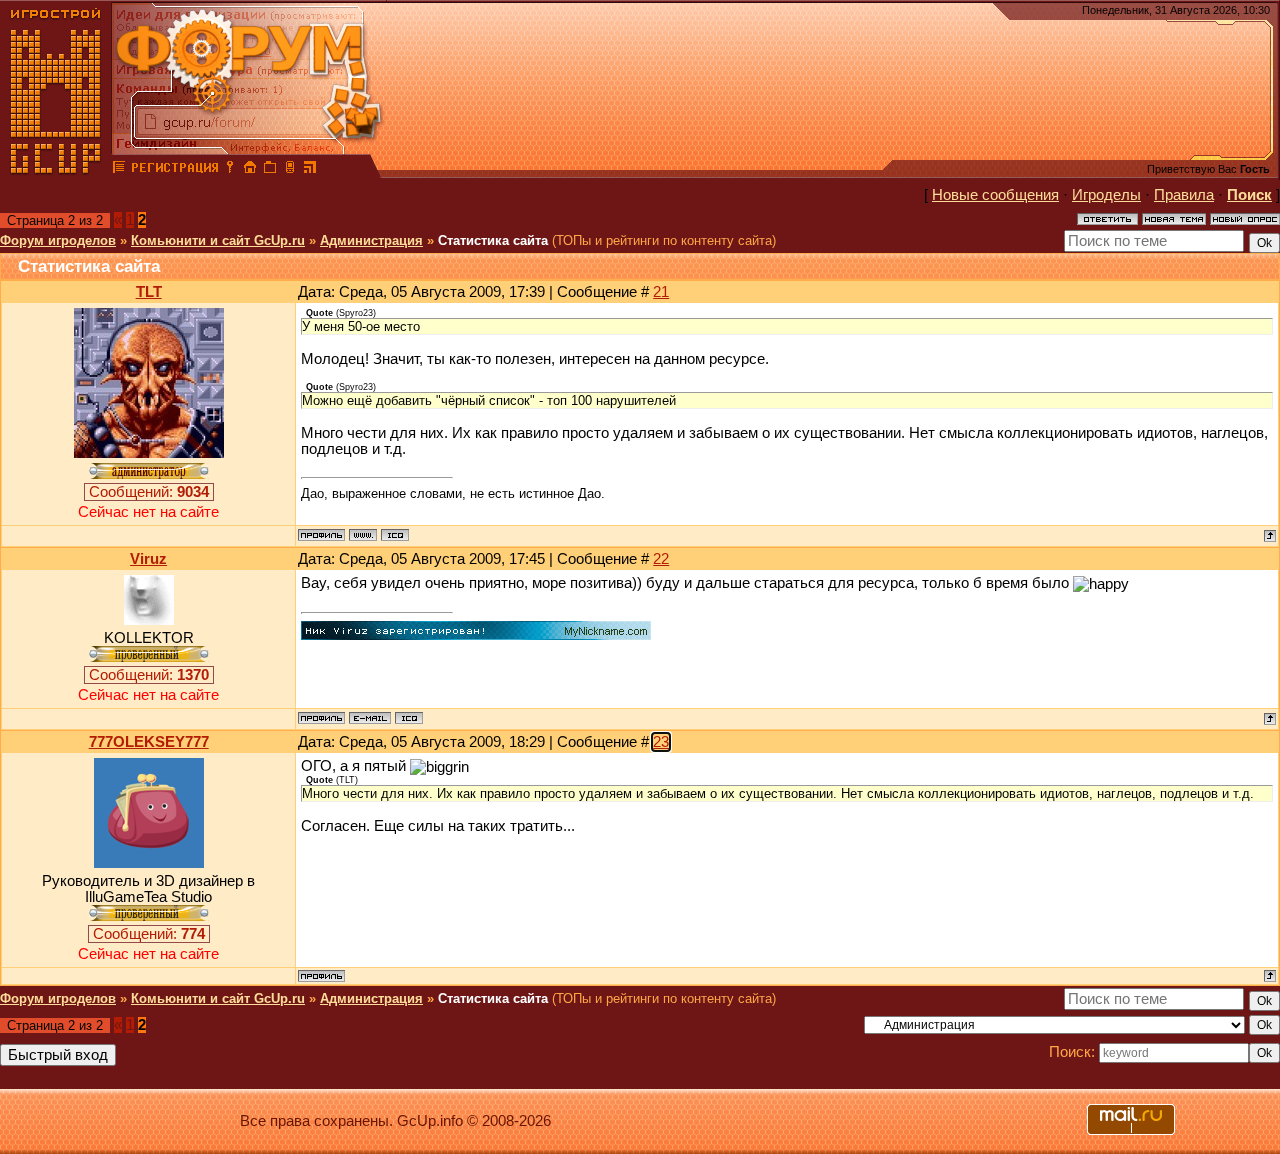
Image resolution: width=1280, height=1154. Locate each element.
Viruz (148, 559)
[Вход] (230, 170)
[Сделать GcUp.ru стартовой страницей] (250, 170)
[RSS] (310, 170)
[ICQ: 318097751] (395, 535)
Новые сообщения (995, 195)
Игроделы (1106, 195)
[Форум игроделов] (119, 170)
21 (661, 292)
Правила (1184, 195)
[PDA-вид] (290, 170)
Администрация (371, 240)
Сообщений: (149, 492)
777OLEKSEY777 (149, 742)
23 (661, 742)
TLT (149, 292)
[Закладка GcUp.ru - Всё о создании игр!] (270, 170)
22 (661, 559)
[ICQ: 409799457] (409, 718)
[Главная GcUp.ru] (56, 170)
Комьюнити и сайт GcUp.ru (218, 240)
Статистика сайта (493, 240)
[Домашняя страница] (363, 535)
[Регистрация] (174, 170)
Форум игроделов (58, 240)
